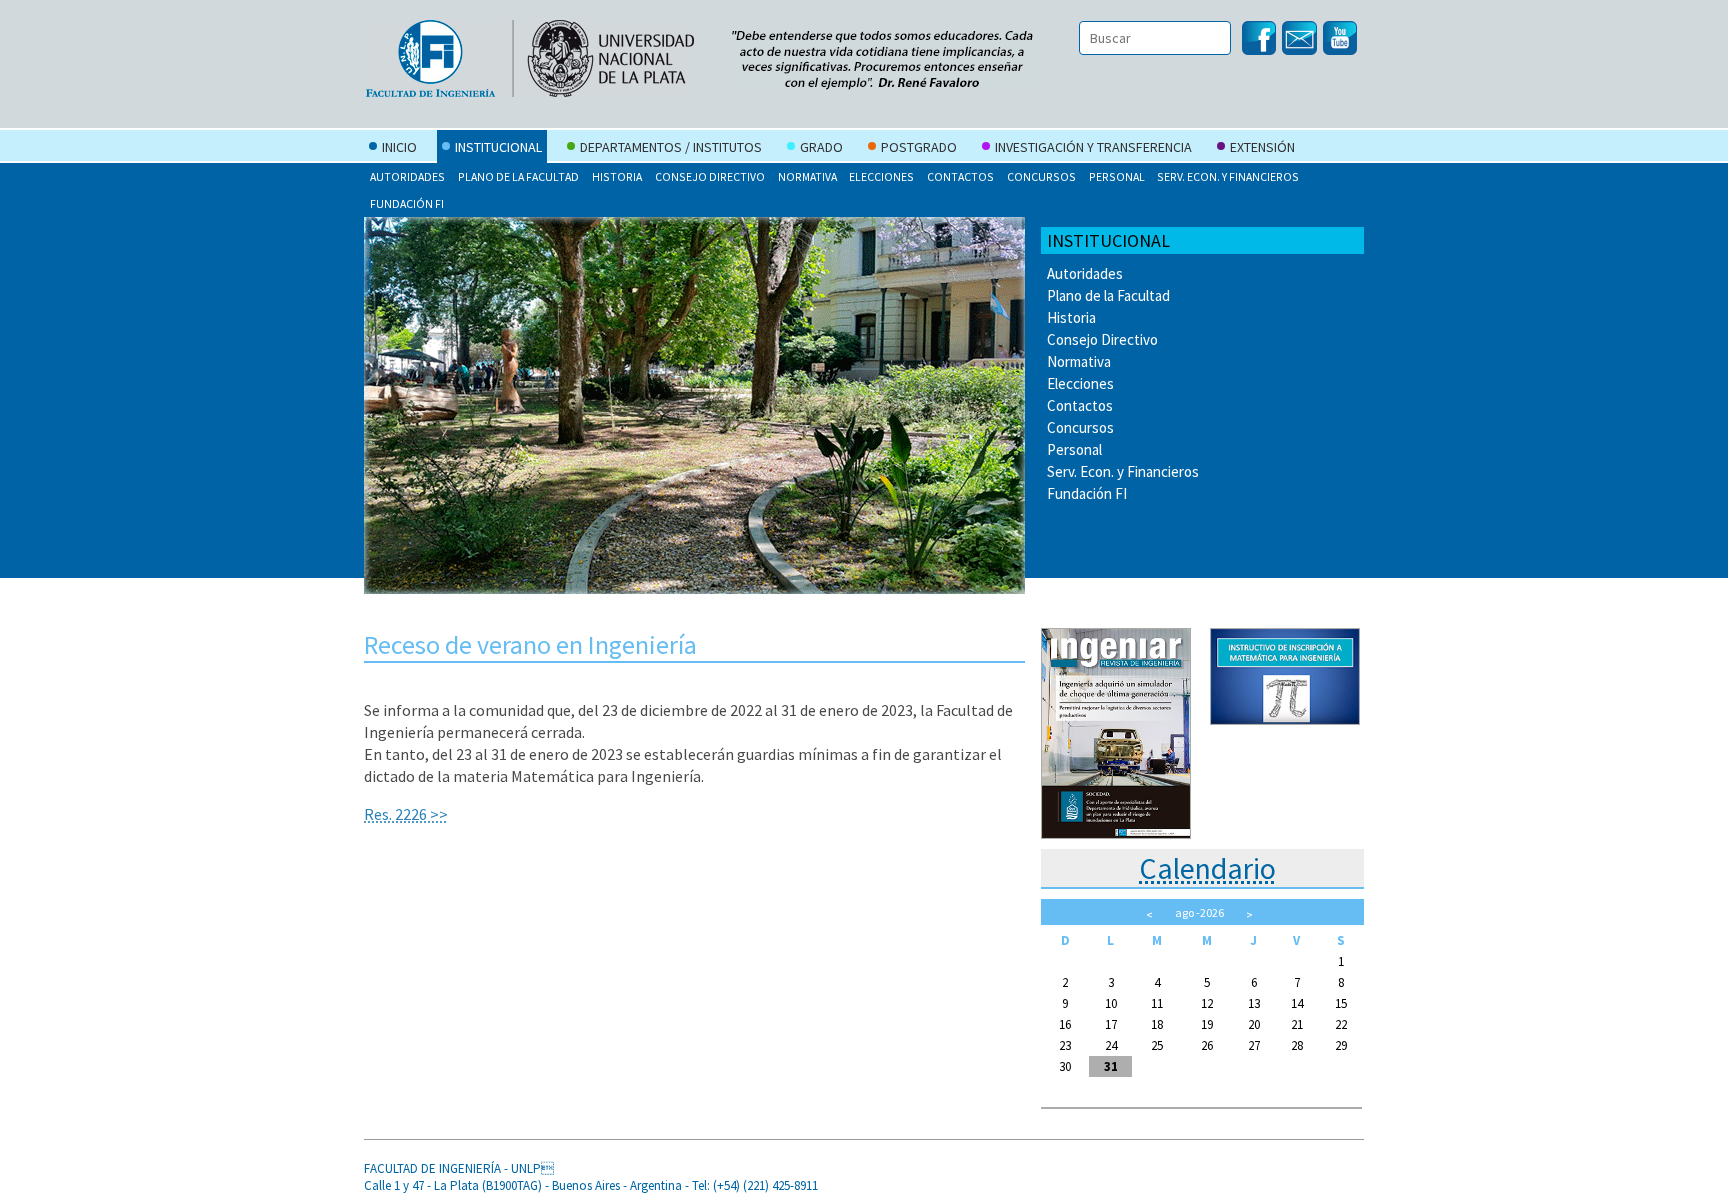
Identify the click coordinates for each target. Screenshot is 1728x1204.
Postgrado (919, 147)
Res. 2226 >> (406, 814)
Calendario (1207, 868)
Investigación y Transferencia (1093, 147)
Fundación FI (407, 203)
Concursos (1041, 176)
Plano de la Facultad (518, 176)
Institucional (498, 147)
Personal (1117, 176)
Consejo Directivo (710, 176)
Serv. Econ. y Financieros (1228, 176)
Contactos (960, 176)
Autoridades (407, 176)
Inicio (399, 147)
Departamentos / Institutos (671, 147)
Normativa (807, 176)
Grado (821, 147)
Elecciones (881, 176)
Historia (617, 176)
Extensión (1262, 147)
